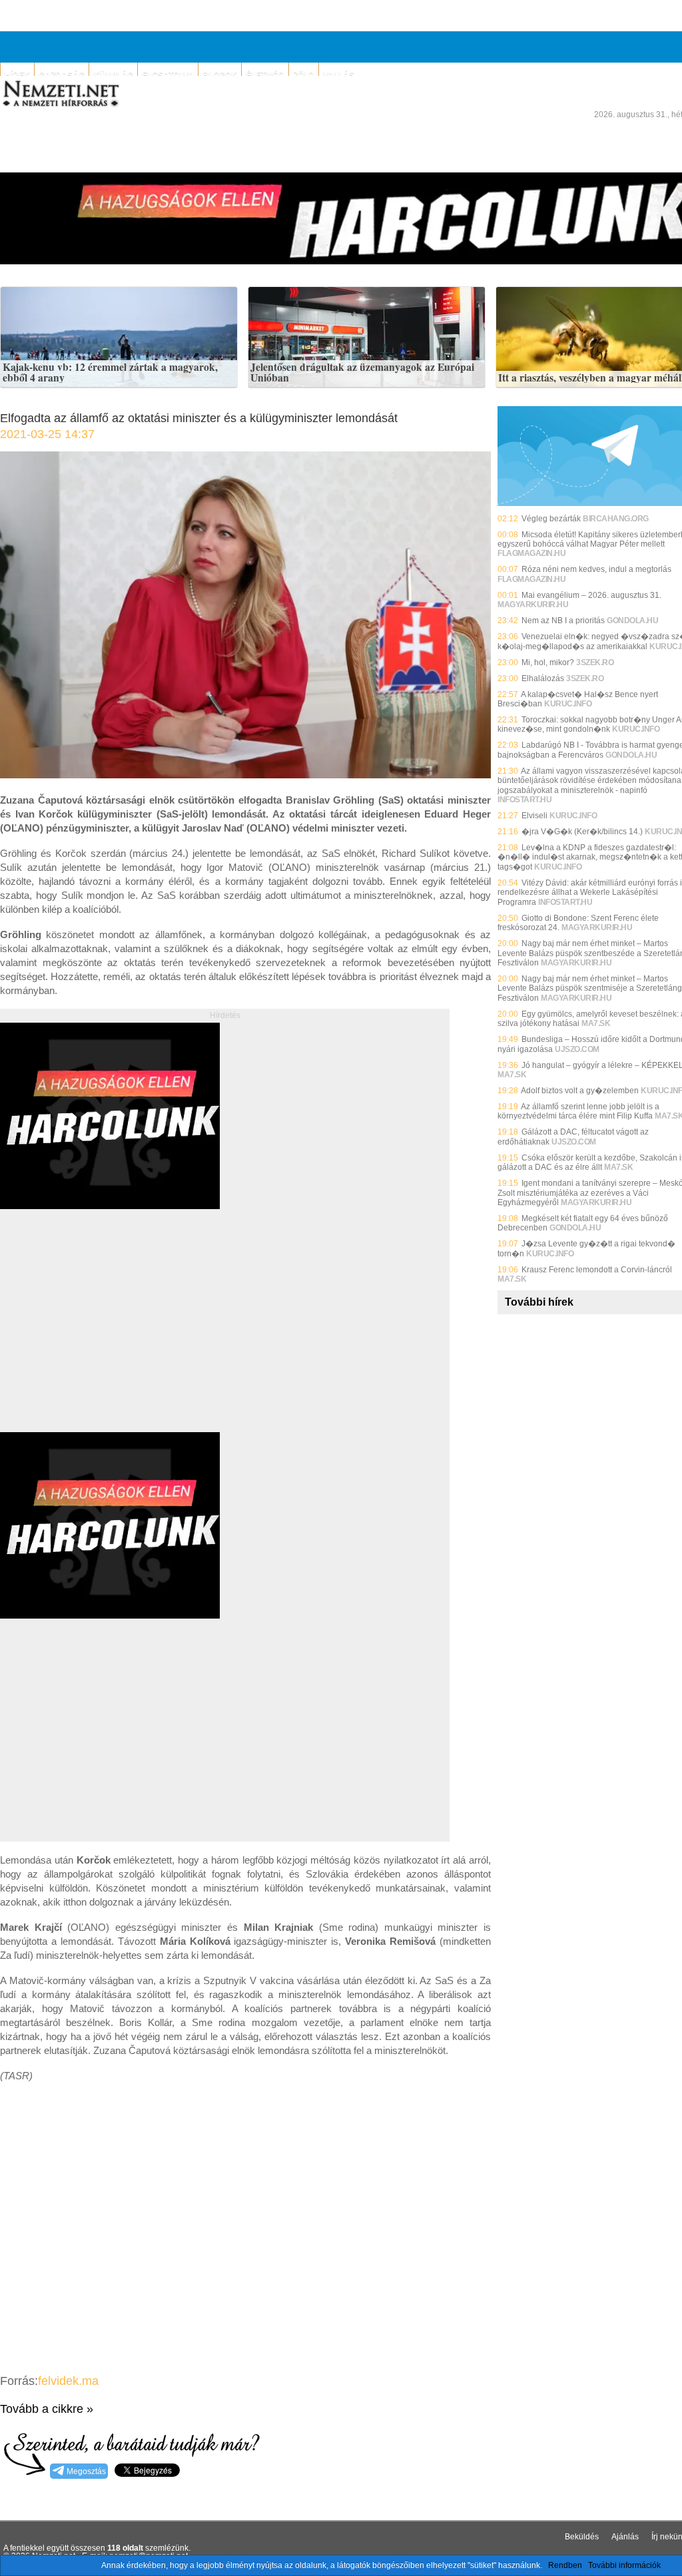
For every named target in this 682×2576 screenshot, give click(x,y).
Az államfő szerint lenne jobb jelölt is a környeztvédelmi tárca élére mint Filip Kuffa (578, 1111)
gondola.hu (632, 621)
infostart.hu (524, 800)
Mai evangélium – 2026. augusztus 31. (591, 595)
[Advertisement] (112, 1336)
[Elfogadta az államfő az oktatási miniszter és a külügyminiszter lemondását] (245, 775)
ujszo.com (577, 1049)
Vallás (339, 75)
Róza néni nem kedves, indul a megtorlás (596, 569)
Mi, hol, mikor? (548, 662)
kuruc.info (568, 704)
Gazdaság (62, 75)
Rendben (565, 2565)
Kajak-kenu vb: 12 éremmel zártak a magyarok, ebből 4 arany (110, 373)
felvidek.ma (68, 2381)
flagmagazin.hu (531, 553)
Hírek (17, 75)
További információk (624, 2565)
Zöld (304, 75)
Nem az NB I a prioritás (563, 621)
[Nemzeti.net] (60, 94)
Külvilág (113, 75)
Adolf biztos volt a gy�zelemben (580, 1091)
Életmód (265, 75)
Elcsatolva (168, 75)
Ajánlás (625, 2537)
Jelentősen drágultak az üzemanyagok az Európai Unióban (362, 373)
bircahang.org (616, 519)
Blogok (220, 75)
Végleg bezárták (551, 519)
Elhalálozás (543, 678)
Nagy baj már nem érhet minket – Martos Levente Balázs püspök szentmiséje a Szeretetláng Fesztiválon (590, 988)
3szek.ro (595, 662)
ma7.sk (596, 1023)
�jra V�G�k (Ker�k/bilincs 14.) (582, 832)
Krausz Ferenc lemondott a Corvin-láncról (597, 1270)
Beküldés (582, 2537)
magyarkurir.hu (533, 605)
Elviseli (534, 816)
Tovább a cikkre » (47, 2409)
